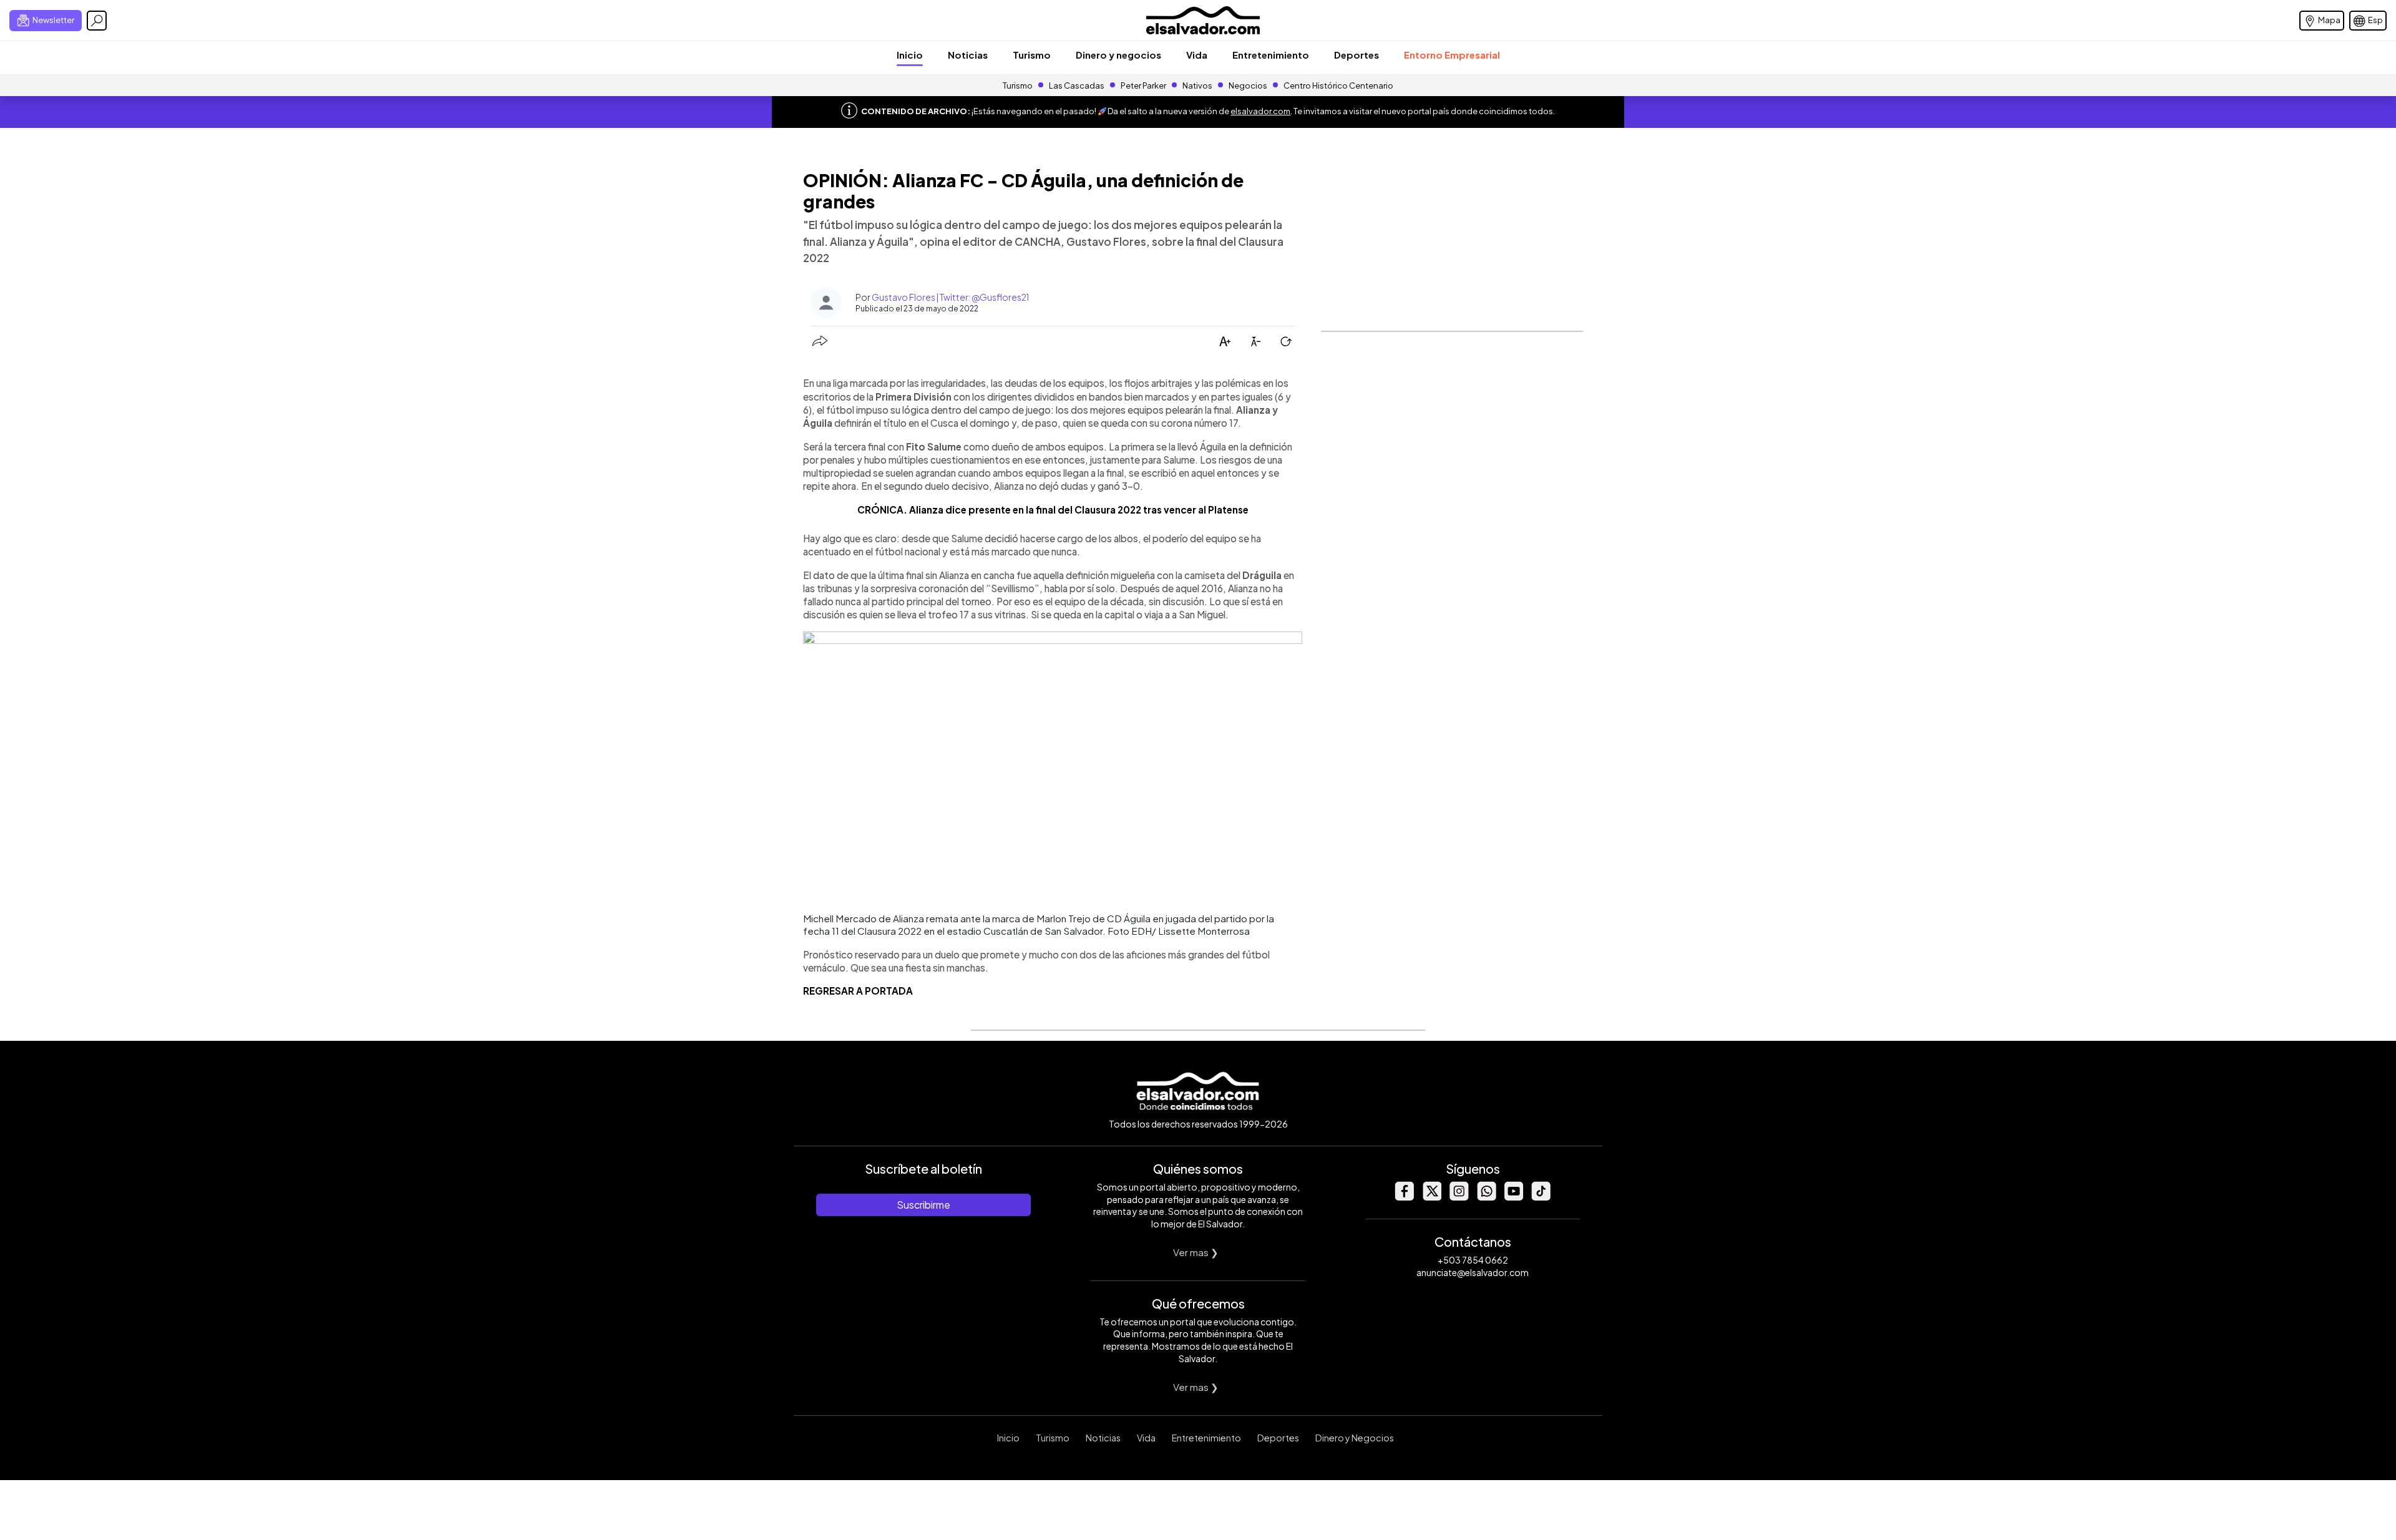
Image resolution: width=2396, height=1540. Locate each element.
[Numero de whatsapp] (1486, 1197)
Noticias (968, 55)
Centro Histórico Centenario (1338, 85)
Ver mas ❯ (1196, 1252)
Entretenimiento (1271, 55)
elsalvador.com (1260, 111)
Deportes (1356, 55)
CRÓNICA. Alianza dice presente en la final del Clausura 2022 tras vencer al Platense (1053, 509)
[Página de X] (1431, 1197)
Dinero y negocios (1118, 55)
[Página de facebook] (1404, 1197)
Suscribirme (923, 1205)
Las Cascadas (1077, 85)
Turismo (1032, 55)
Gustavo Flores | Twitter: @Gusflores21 (950, 297)
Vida (1197, 55)
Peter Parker (1144, 85)
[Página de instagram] (1459, 1197)
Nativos (1197, 85)
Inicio (910, 55)
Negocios (1248, 85)
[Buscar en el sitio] (97, 21)
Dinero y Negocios (1355, 1438)
